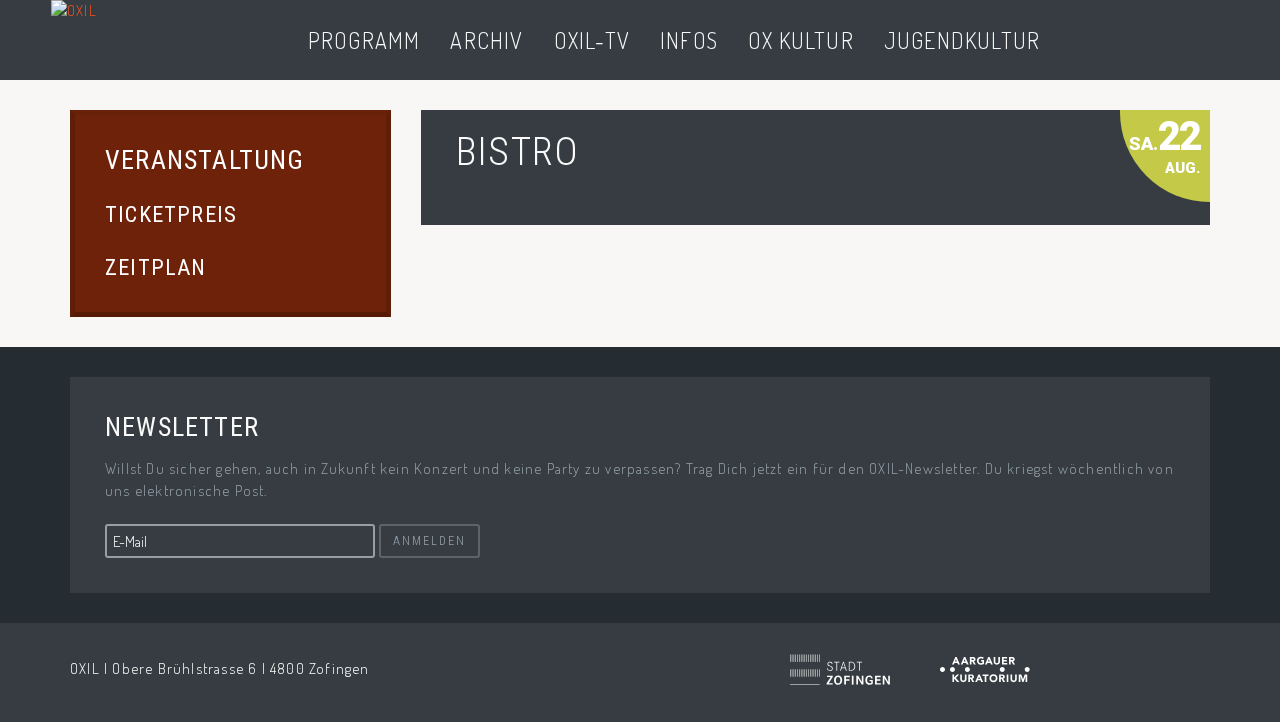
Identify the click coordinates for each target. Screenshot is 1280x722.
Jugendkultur (962, 40)
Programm (364, 40)
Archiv (486, 40)
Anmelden (429, 541)
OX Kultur (801, 40)
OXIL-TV (592, 40)
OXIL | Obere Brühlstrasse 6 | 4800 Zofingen (220, 668)
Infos (689, 40)
